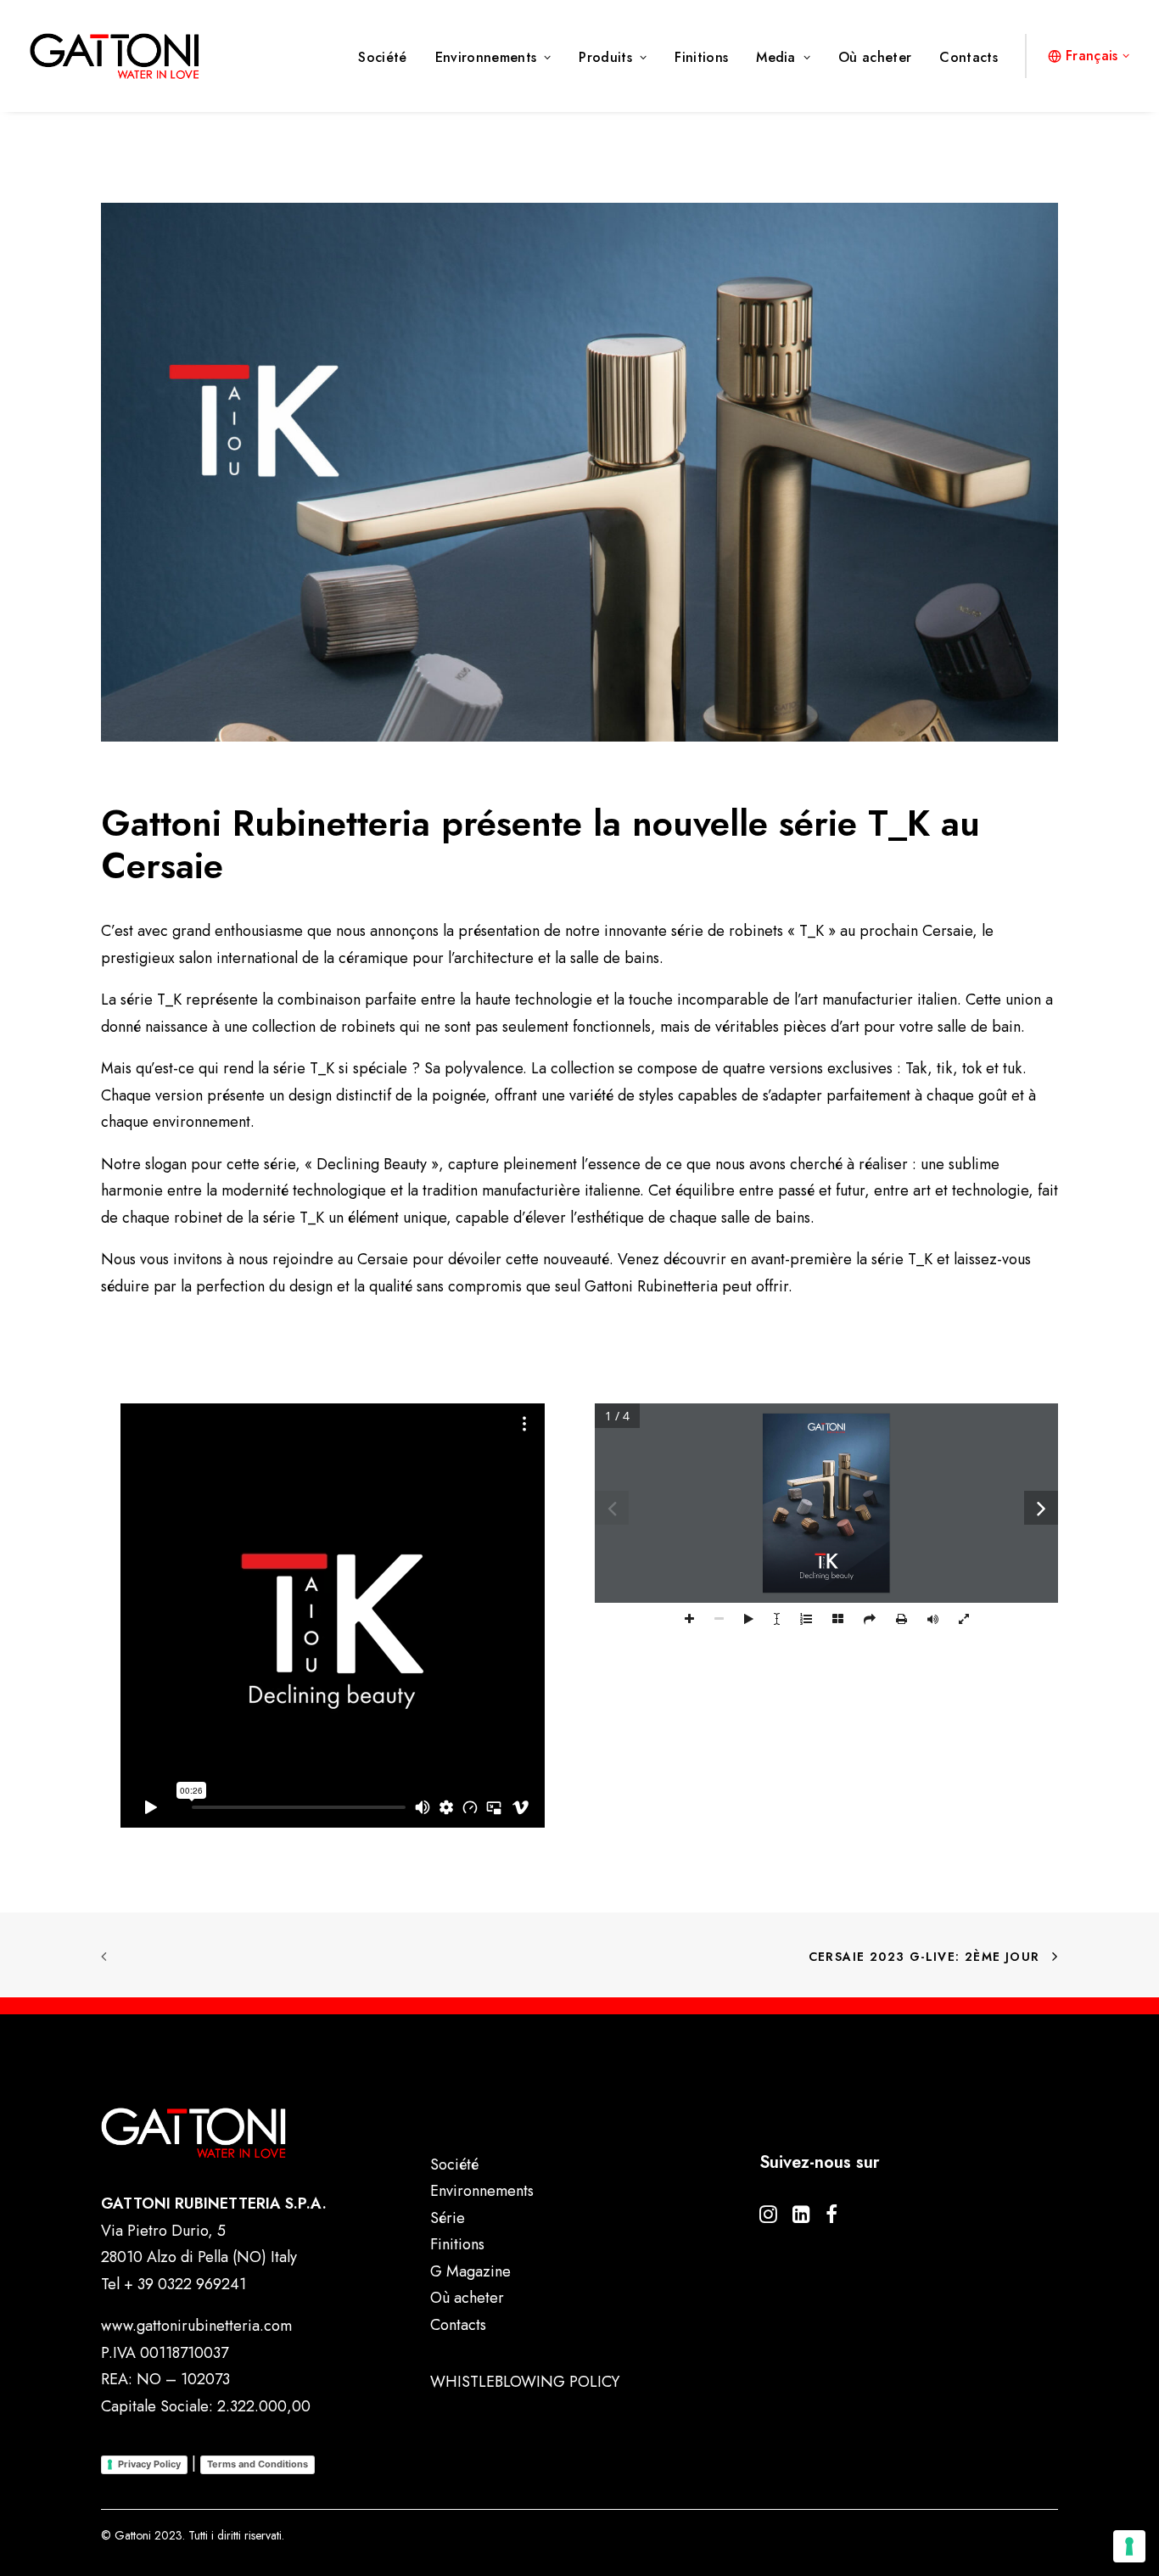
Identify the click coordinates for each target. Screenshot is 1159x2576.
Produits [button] (605, 57)
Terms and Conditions (258, 2464)
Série (448, 2218)
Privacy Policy (149, 2464)
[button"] (768, 2218)
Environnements (486, 57)
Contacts (969, 57)
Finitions (701, 57)
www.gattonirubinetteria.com (196, 2326)
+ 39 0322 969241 (185, 2284)
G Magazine (470, 2271)
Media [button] (776, 57)
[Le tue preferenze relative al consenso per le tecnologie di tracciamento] (1129, 2546)
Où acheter (875, 57)
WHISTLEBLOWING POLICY (525, 2382)
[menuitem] (388, 58)
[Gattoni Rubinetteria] (115, 56)
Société (382, 57)
